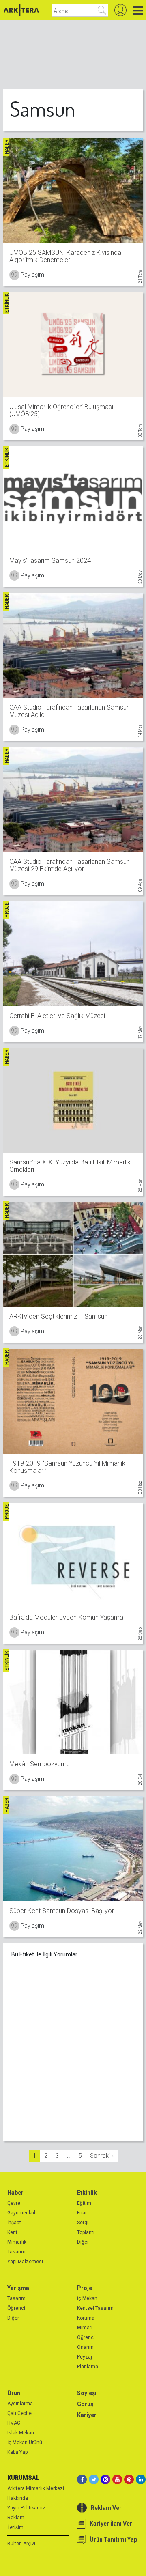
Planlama (88, 2367)
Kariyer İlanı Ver (111, 2524)
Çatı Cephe (19, 2413)
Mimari (85, 2328)
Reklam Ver (106, 2508)
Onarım (85, 2347)
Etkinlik (87, 2193)
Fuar (82, 2213)
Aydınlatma (20, 2404)
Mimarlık (17, 2242)
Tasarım (16, 2252)
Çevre (14, 2203)
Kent (12, 2232)
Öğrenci (16, 2308)
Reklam (16, 2518)
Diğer (83, 2242)
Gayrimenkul (21, 2213)
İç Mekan (87, 2298)
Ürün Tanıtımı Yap (113, 2539)
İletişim (15, 2527)
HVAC (14, 2423)
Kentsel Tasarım (95, 2308)
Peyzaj (85, 2357)
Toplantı (86, 2232)
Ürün (14, 2393)
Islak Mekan (21, 2433)
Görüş (85, 2404)
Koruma (86, 2318)
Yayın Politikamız (26, 2508)
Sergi (83, 2223)
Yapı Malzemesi (25, 2262)
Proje (85, 2288)
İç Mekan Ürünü (25, 2443)
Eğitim (84, 2203)
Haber (15, 2193)
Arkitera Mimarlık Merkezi (36, 2488)
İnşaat (14, 2223)
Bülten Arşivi (21, 2544)
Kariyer (87, 2415)
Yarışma (18, 2288)
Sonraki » (102, 2156)
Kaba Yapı (18, 2452)
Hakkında (18, 2498)
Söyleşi (87, 2393)
